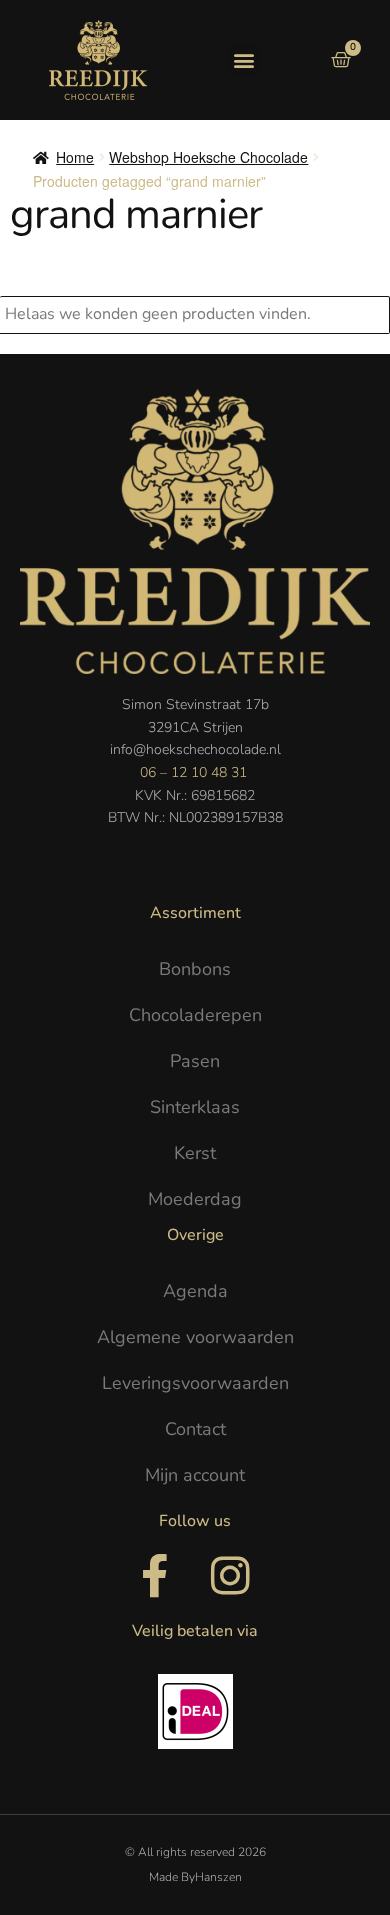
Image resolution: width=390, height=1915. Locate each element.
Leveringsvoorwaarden (195, 1383)
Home (75, 157)
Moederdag (195, 1199)
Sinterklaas (195, 1107)
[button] (243, 60)
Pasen (195, 1061)
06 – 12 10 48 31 (193, 772)
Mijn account (195, 1475)
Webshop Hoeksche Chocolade (208, 157)
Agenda (195, 1291)
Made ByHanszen (195, 1877)
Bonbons (195, 969)
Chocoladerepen (195, 1015)
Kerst (195, 1153)
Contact (195, 1429)
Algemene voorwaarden (195, 1337)
